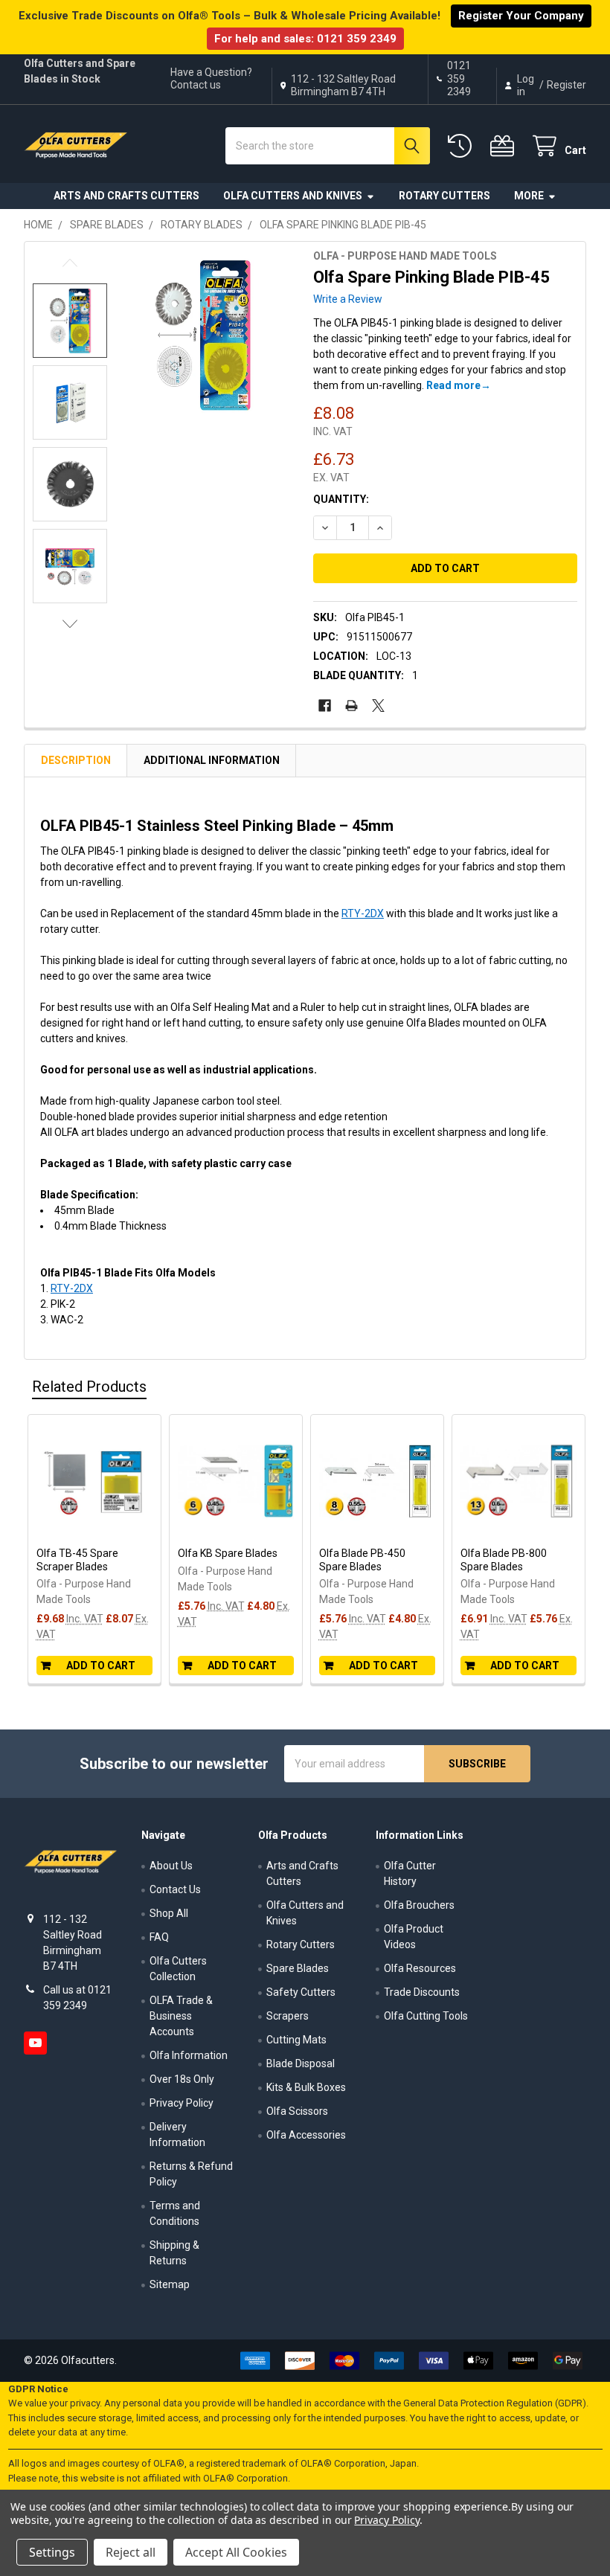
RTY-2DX (363, 913)
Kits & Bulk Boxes (306, 2087)
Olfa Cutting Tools (426, 2016)
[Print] (351, 706)
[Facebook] (325, 706)
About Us (171, 1866)
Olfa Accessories (306, 2135)
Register (566, 85)
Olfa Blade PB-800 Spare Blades (504, 1560)
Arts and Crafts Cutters (126, 196)
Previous (70, 263)
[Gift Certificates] (505, 146)
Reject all (131, 2552)
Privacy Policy (182, 2103)
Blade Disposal (301, 2063)
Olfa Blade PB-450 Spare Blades (362, 1560)
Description (76, 760)
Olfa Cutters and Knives (293, 196)
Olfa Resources (420, 1968)
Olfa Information (189, 2055)
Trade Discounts (422, 1992)
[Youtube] (35, 2043)
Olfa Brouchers (419, 1905)
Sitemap (170, 2284)
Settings (52, 2552)
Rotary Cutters (444, 196)
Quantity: (341, 499)
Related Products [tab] (89, 1387)
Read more (453, 385)
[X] (378, 706)
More (529, 196)
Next (70, 624)
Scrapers (288, 2016)
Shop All (169, 1913)
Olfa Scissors (297, 2111)
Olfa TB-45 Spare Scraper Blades (77, 1560)
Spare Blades (298, 1968)
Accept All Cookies (236, 2552)
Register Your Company (521, 16)
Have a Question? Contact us (211, 79)
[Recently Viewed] (463, 146)
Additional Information (212, 760)
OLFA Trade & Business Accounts (181, 2016)
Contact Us (175, 1889)
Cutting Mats (296, 2040)
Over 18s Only (182, 2079)
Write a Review (348, 299)
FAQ (159, 1937)
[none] (202, 335)
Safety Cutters (301, 1992)
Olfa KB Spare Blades (228, 1553)
